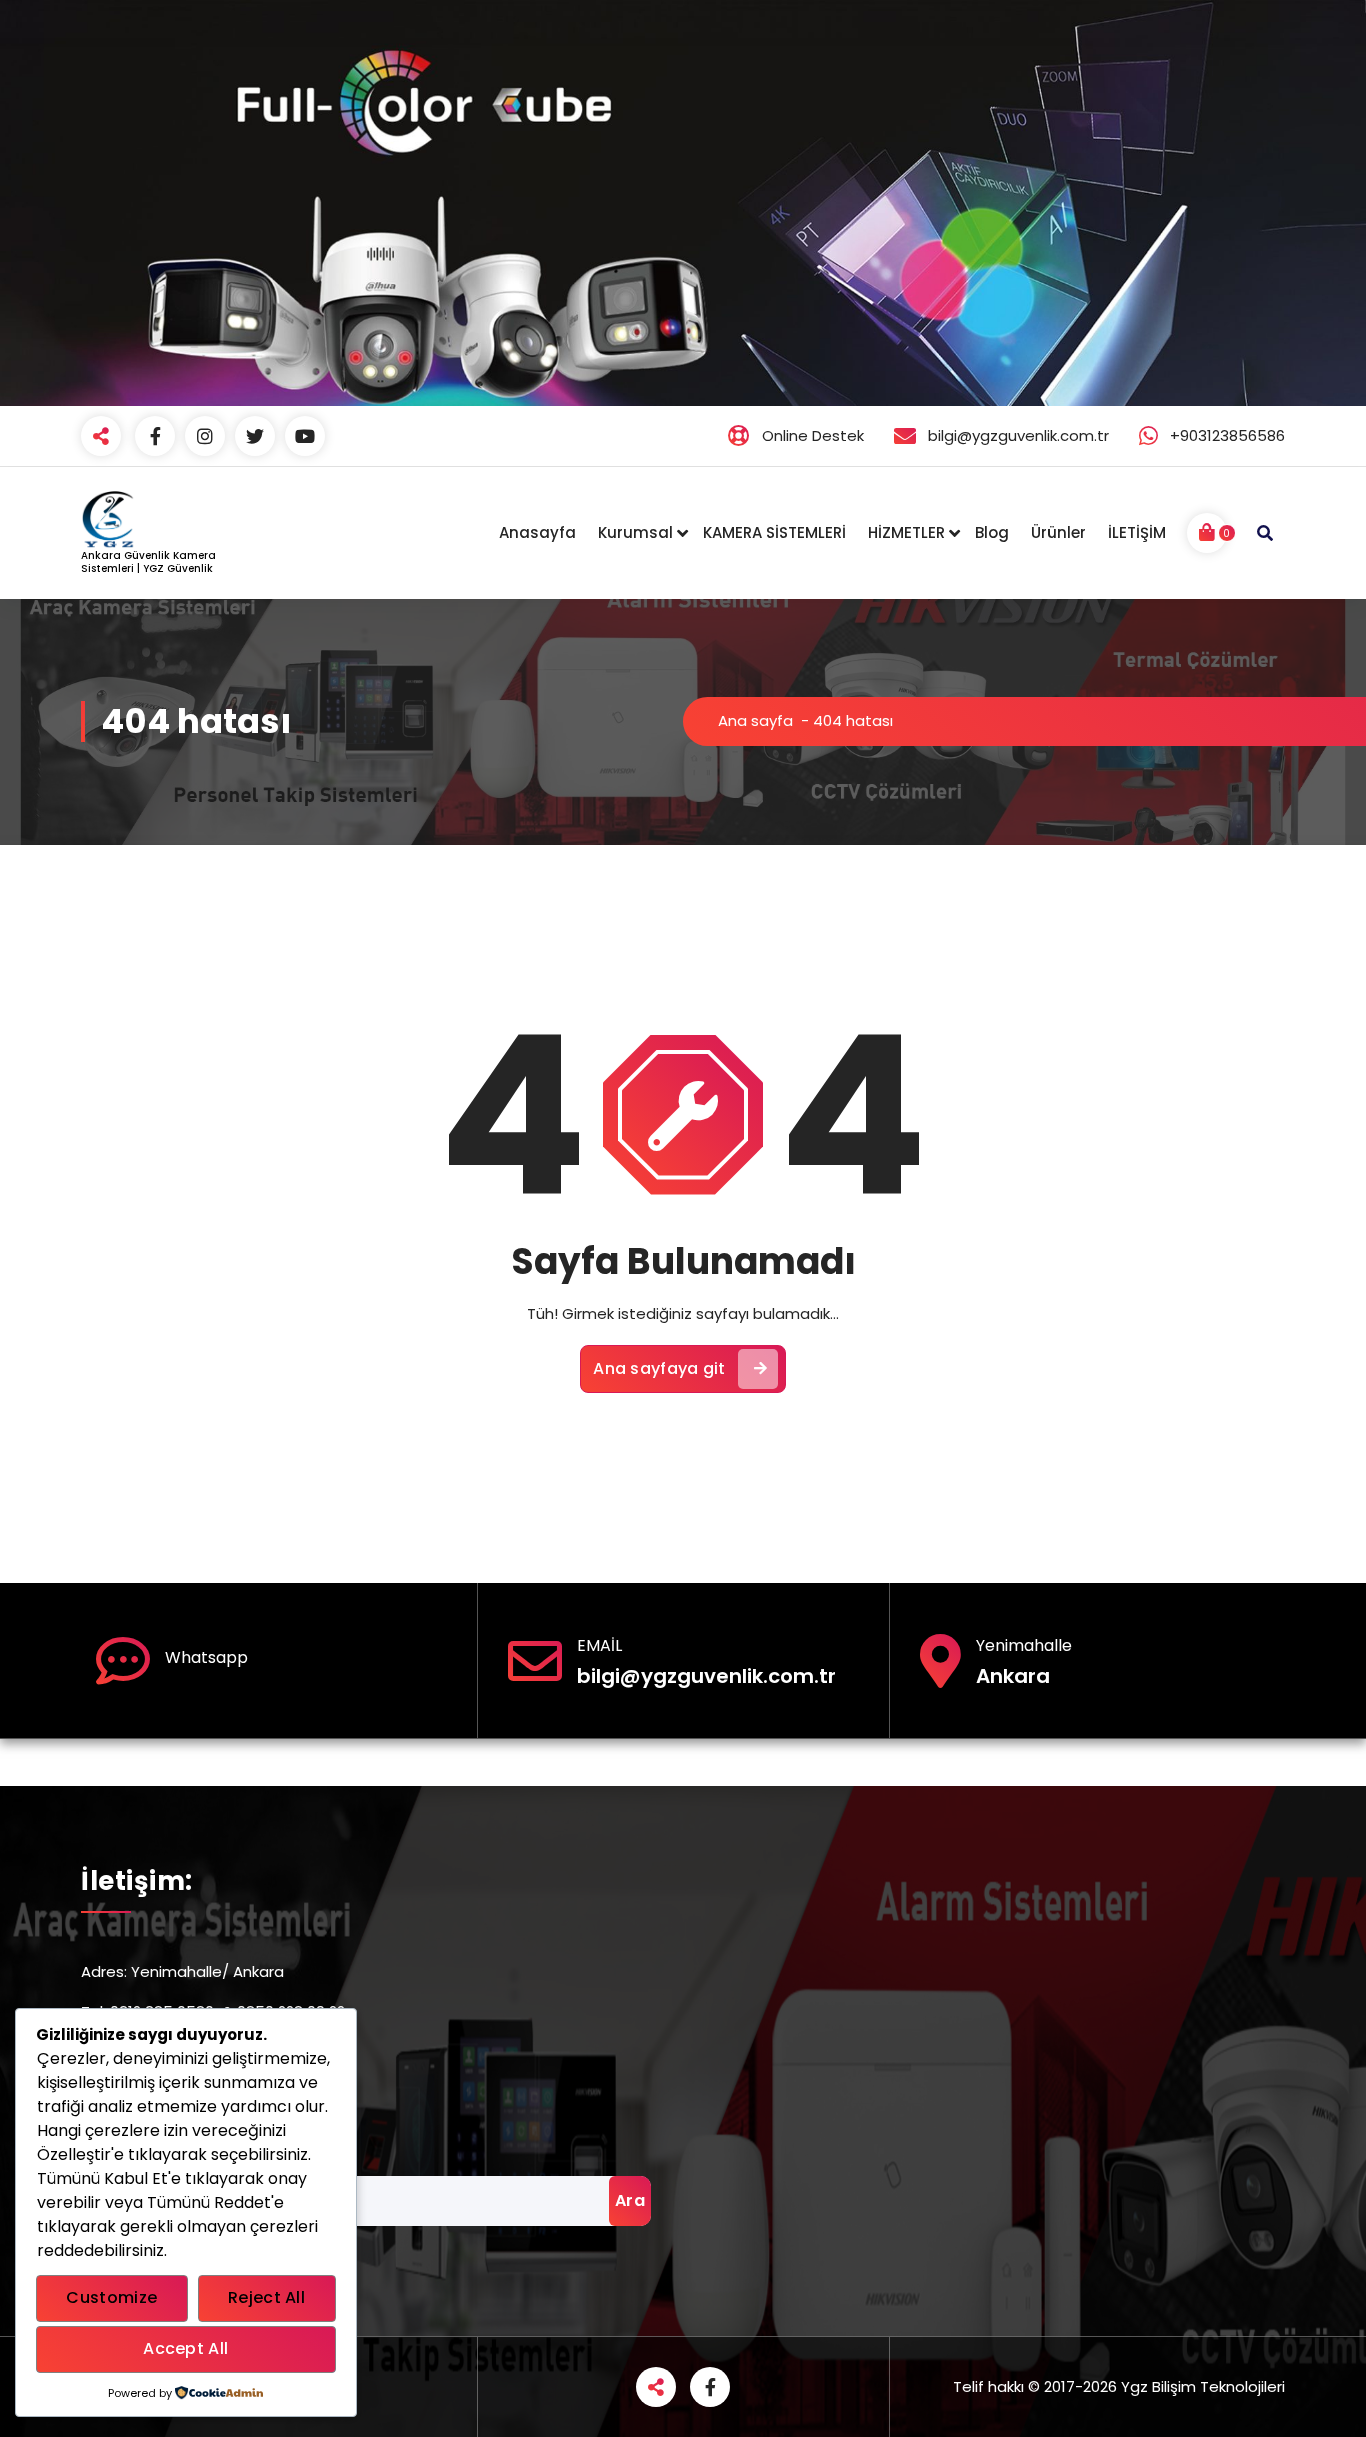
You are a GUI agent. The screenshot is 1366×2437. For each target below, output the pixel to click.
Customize (111, 2297)
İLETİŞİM (1137, 532)
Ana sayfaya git (659, 1368)
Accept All (185, 2348)
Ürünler (1058, 532)
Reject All (266, 2297)
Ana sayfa (755, 720)
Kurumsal (635, 532)
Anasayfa (537, 532)
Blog (992, 532)
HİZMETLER (906, 532)
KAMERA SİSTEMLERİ (774, 532)
